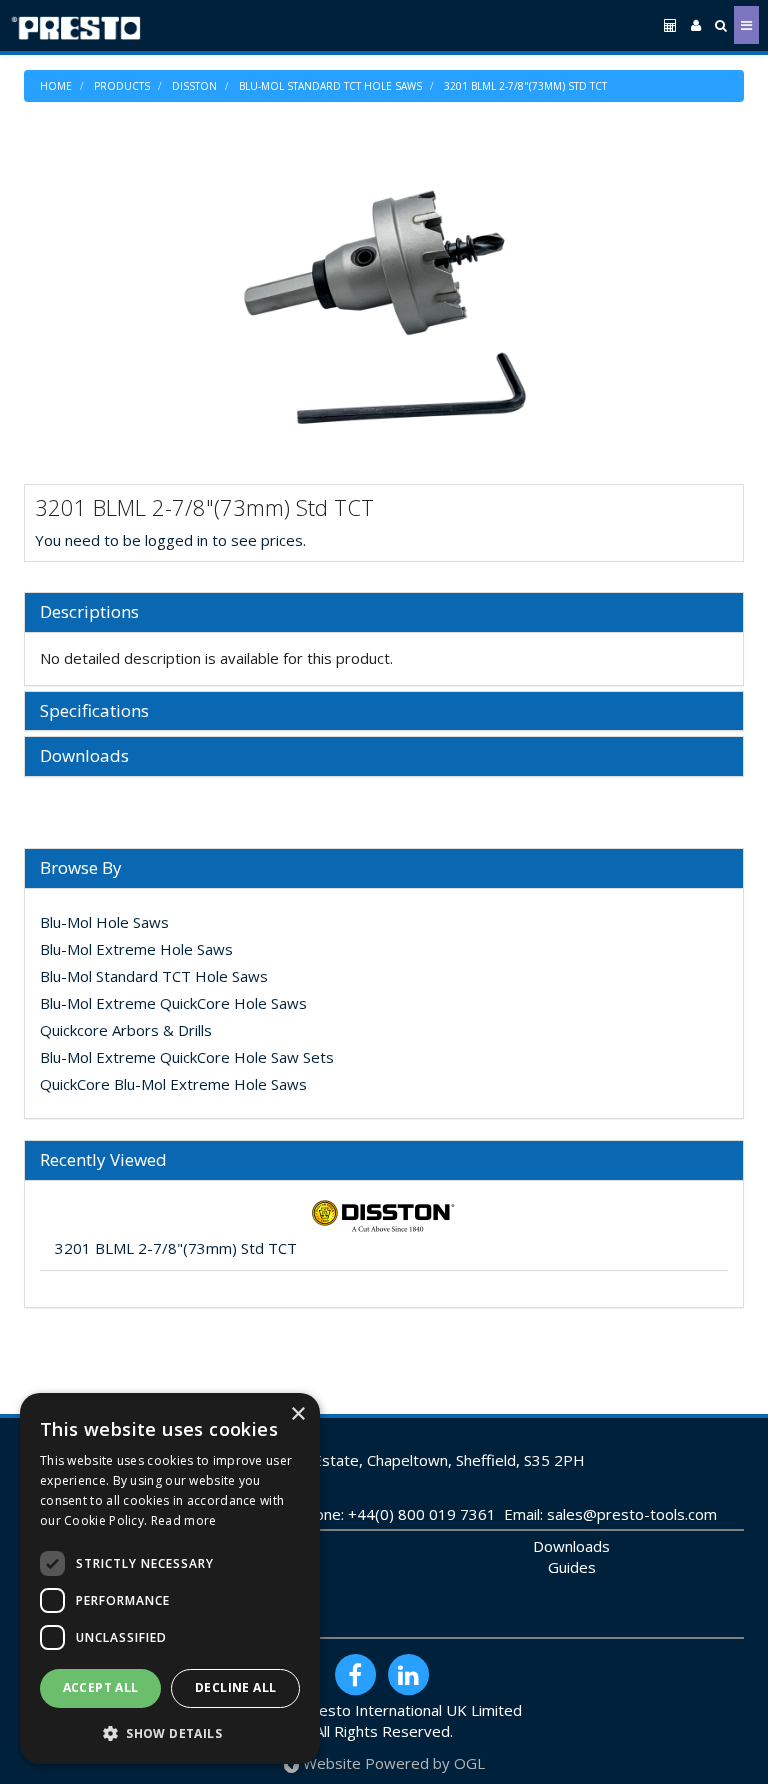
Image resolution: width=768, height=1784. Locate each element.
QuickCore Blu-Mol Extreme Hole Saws (173, 1084)
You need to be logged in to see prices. (170, 540)
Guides (572, 1567)
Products (122, 86)
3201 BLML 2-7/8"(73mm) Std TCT (525, 86)
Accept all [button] (101, 1687)
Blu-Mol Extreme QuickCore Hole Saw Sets (187, 1057)
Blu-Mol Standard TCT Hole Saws (330, 86)
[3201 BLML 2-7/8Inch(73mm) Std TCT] (384, 308)
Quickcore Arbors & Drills (126, 1030)
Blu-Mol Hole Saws (104, 922)
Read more (184, 1520)
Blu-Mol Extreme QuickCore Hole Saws (173, 1003)
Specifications (94, 711)
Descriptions (89, 612)
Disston (194, 86)
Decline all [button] (235, 1687)
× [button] (297, 1414)
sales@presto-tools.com (632, 1514)
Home (56, 86)
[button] (170, 1732)
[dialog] (170, 1578)
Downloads (84, 756)
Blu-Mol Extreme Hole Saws (136, 949)
